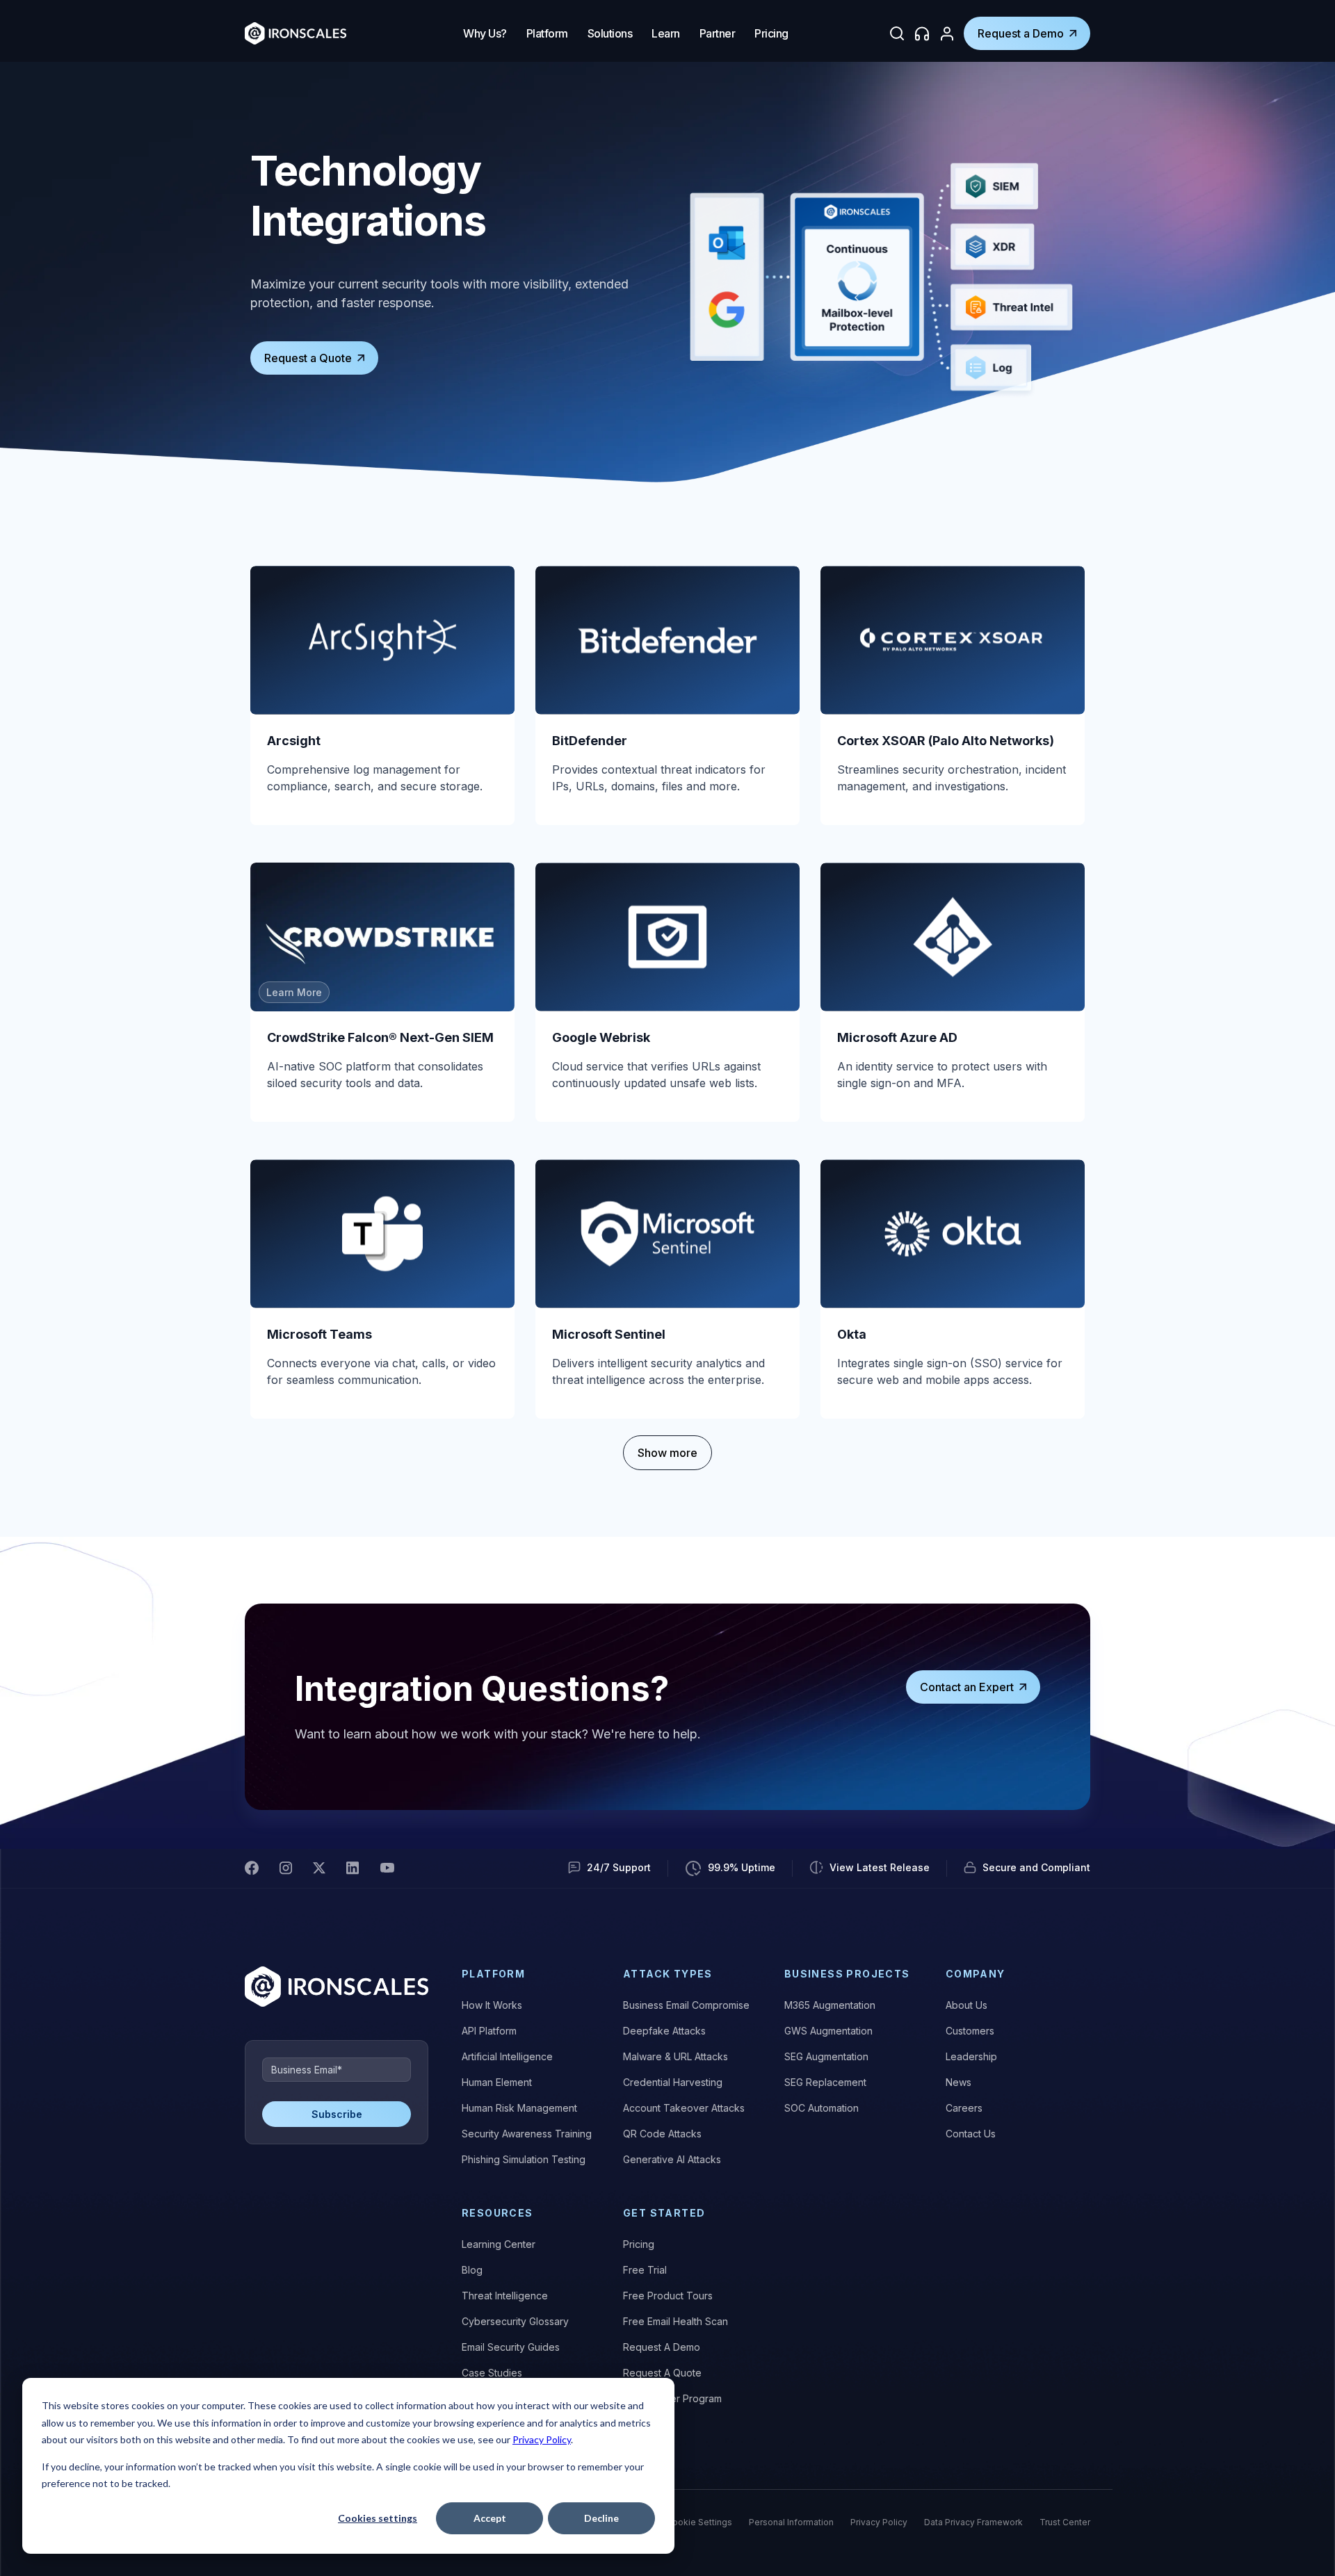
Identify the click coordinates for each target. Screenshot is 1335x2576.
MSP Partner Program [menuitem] (672, 2398)
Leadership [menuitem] (971, 2056)
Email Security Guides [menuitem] (511, 2347)
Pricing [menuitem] (639, 2244)
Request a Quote (308, 358)
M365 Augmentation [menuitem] (830, 2005)
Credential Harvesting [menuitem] (673, 2082)
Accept (490, 2518)
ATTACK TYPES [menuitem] (668, 1974)
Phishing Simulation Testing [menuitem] (524, 2159)
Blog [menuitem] (472, 2270)
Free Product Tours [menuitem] (668, 2296)
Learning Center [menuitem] (499, 2244)
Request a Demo (1021, 33)
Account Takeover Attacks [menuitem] (684, 2108)
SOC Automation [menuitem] (822, 2108)
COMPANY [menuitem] (976, 1974)
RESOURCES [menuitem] (497, 2213)
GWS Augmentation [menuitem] (828, 2031)
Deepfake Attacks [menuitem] (664, 2031)
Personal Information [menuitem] (791, 2522)
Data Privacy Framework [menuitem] (973, 2522)
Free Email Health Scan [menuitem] (675, 2321)
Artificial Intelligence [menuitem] (507, 2056)
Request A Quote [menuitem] (662, 2373)
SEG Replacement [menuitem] (825, 2082)
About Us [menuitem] (966, 2005)
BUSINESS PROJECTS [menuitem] (847, 1974)
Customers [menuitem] (970, 2031)
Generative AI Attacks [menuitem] (672, 2159)
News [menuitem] (958, 2082)
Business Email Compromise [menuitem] (686, 2005)
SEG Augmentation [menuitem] (826, 2056)
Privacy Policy (542, 2439)
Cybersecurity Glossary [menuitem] (515, 2321)
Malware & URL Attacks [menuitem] (675, 2056)
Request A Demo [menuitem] (662, 2347)
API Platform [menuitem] (489, 2031)
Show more (667, 1453)
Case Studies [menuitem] (492, 2373)
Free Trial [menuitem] (645, 2270)
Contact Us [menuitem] (971, 2134)
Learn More (294, 992)
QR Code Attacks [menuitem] (662, 2134)
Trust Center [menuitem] (1065, 2522)
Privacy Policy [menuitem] (879, 2522)
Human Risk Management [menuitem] (519, 2108)
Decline (601, 2518)
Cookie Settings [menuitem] (699, 2522)
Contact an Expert (967, 1687)
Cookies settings (378, 2518)
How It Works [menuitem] (492, 2005)
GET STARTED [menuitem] (664, 2213)
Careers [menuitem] (964, 2108)
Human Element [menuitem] (497, 2082)
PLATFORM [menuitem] (493, 1974)
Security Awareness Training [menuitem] (527, 2134)
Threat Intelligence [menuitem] (505, 2296)
